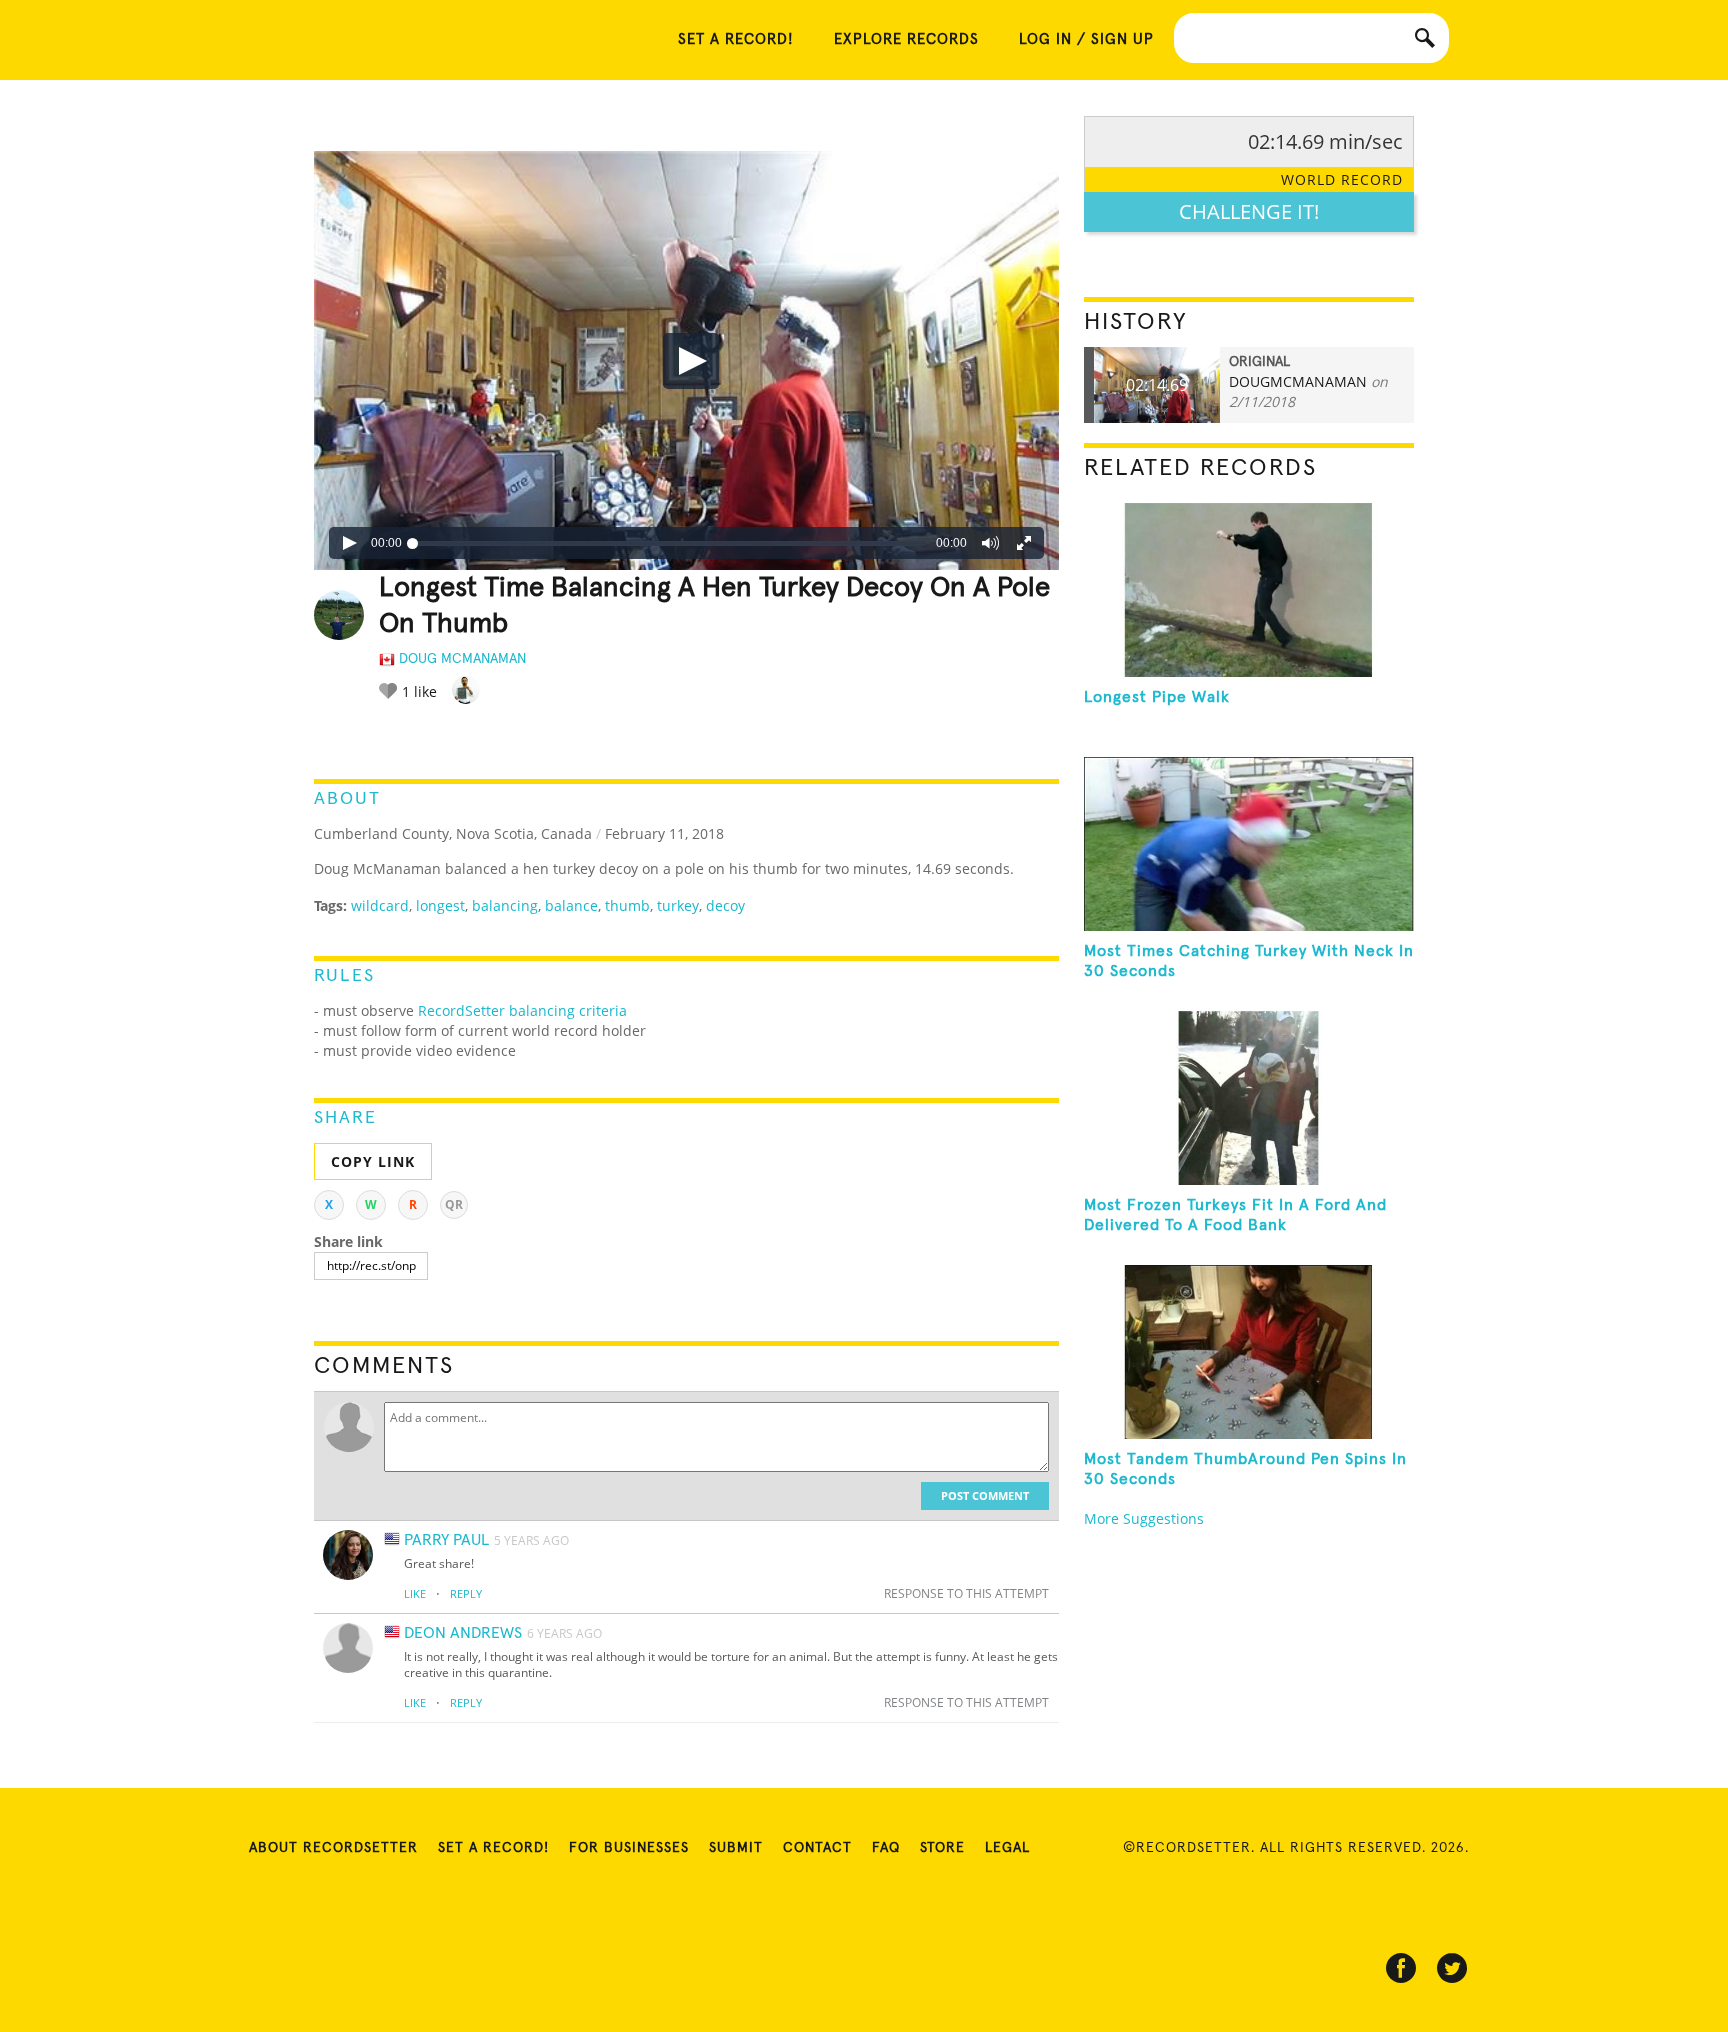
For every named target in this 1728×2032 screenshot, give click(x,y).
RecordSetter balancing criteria (522, 1010)
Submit (736, 1848)
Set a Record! (493, 1848)
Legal (1007, 1848)
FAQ (886, 1848)
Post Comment (985, 1495)
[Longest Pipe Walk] (1249, 590)
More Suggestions (1144, 1518)
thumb (627, 905)
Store (942, 1848)
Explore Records (906, 39)
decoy (725, 905)
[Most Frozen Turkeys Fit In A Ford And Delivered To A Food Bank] (1249, 1098)
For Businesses (629, 1848)
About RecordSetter (333, 1848)
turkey (678, 905)
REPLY (466, 1593)
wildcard (380, 905)
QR (454, 1204)
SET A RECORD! (736, 39)
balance (571, 905)
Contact (817, 1848)
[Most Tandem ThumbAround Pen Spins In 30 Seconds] (1249, 1352)
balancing (505, 905)
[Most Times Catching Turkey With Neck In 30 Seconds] (1249, 844)
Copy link (373, 1161)
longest (440, 905)
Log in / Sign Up (1086, 39)
